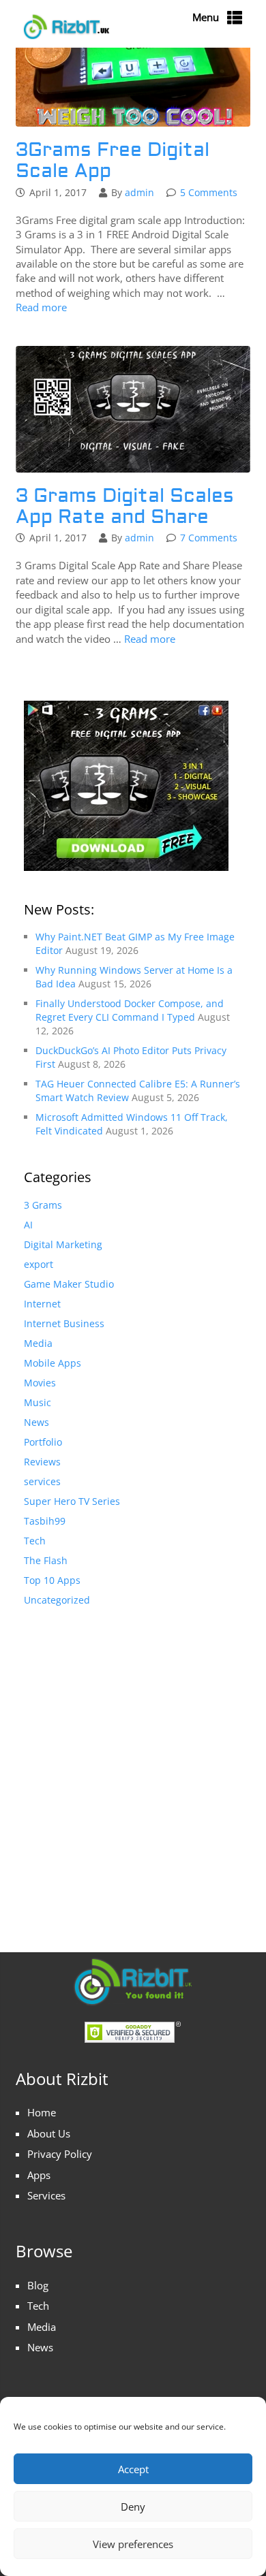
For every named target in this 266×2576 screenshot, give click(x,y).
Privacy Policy (60, 2154)
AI (28, 1225)
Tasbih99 (45, 1521)
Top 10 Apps (52, 1580)
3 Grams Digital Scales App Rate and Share (125, 507)
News (36, 1422)
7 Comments (209, 538)
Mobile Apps (53, 1363)
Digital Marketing (63, 1244)
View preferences (133, 2544)
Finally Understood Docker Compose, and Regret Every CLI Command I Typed (130, 1010)
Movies (40, 1383)
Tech (35, 1541)
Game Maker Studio (69, 1284)
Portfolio (43, 1442)
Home (42, 2112)
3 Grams (43, 1205)
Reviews (42, 1462)
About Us (49, 2133)
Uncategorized (57, 1600)
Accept (133, 2469)
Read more (41, 307)
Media (38, 1343)
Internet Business (64, 1323)
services (42, 1481)
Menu (206, 17)
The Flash (46, 1560)
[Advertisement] (133, 1766)
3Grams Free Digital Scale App (113, 161)
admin (139, 192)
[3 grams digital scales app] (126, 785)
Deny (133, 2507)
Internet (42, 1304)
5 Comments (209, 192)
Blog (38, 2285)
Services (46, 2195)
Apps (39, 2175)
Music (38, 1402)
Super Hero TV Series (72, 1501)
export (39, 1264)
